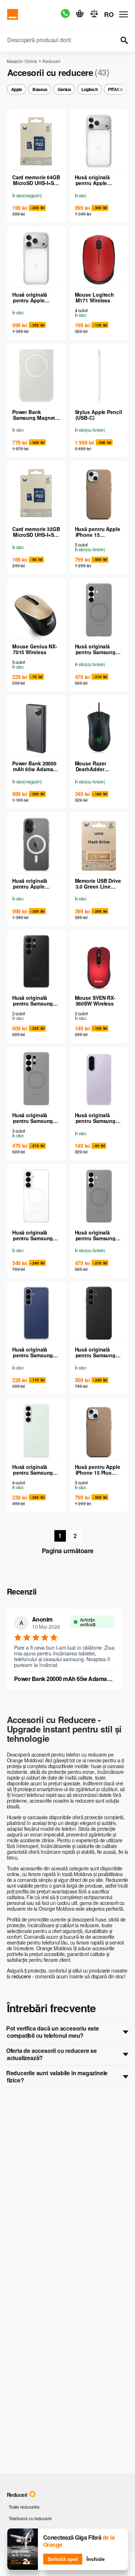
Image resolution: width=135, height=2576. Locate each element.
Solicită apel (63, 2559)
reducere (22, 1976)
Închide (96, 2559)
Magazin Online (22, 61)
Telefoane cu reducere (30, 2518)
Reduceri (51, 61)
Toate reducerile (24, 2507)
